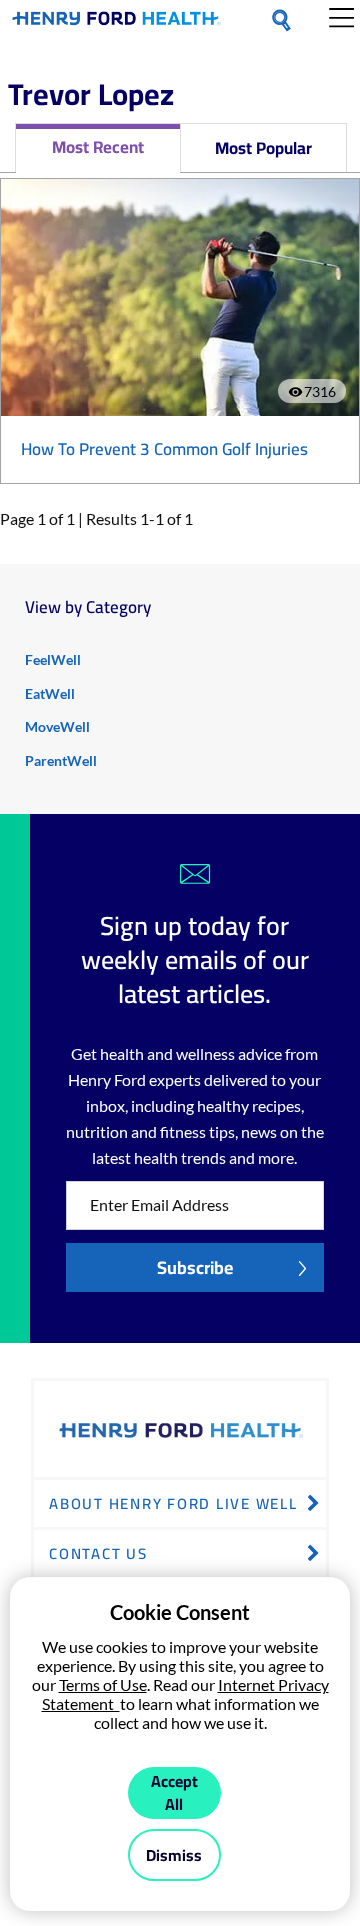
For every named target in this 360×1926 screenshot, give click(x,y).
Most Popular (263, 148)
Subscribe (195, 1267)
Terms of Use (103, 1684)
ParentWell (61, 760)
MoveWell (57, 726)
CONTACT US (98, 1553)
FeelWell (53, 659)
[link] (116, 22)
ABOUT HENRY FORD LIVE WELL (173, 1503)
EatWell (50, 693)
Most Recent (98, 147)
